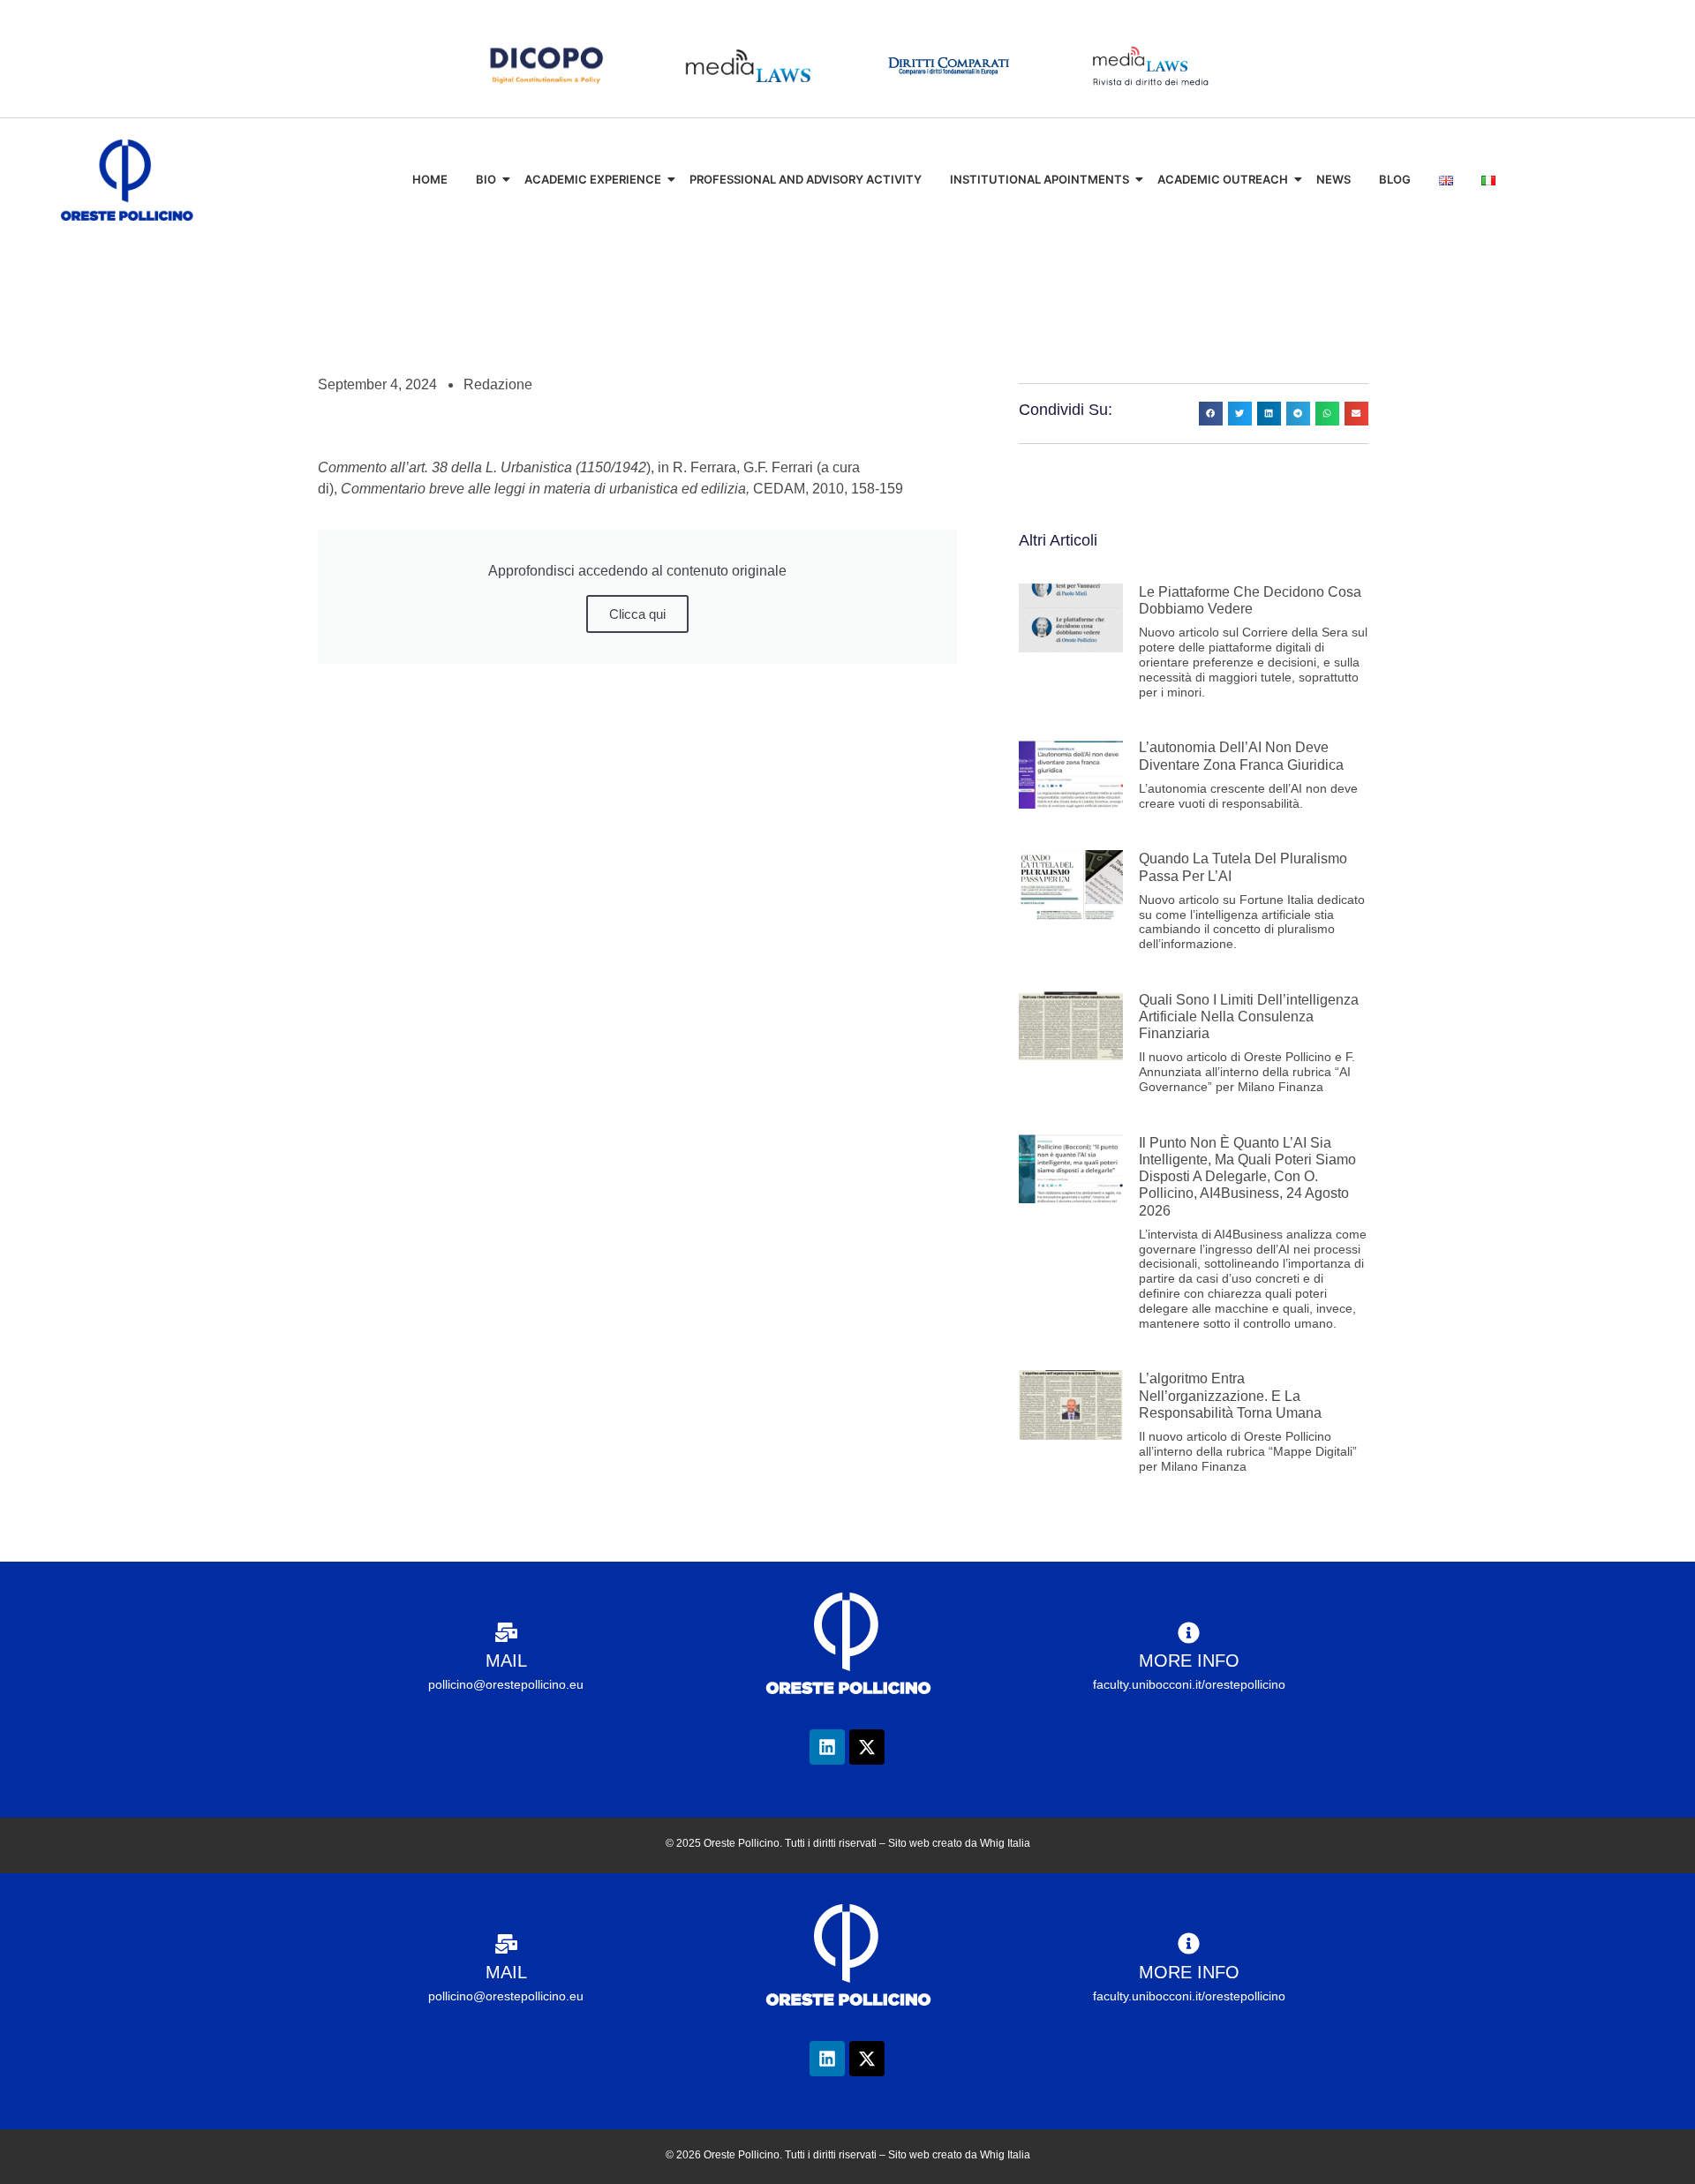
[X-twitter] (867, 1747)
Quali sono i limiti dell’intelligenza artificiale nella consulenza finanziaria (1249, 1017)
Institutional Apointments (1040, 179)
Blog (1395, 179)
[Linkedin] (827, 1747)
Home (430, 179)
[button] (1211, 414)
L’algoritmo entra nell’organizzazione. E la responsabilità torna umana (1230, 1395)
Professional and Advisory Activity (806, 179)
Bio (486, 179)
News (1333, 179)
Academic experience (593, 179)
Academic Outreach (1223, 179)
